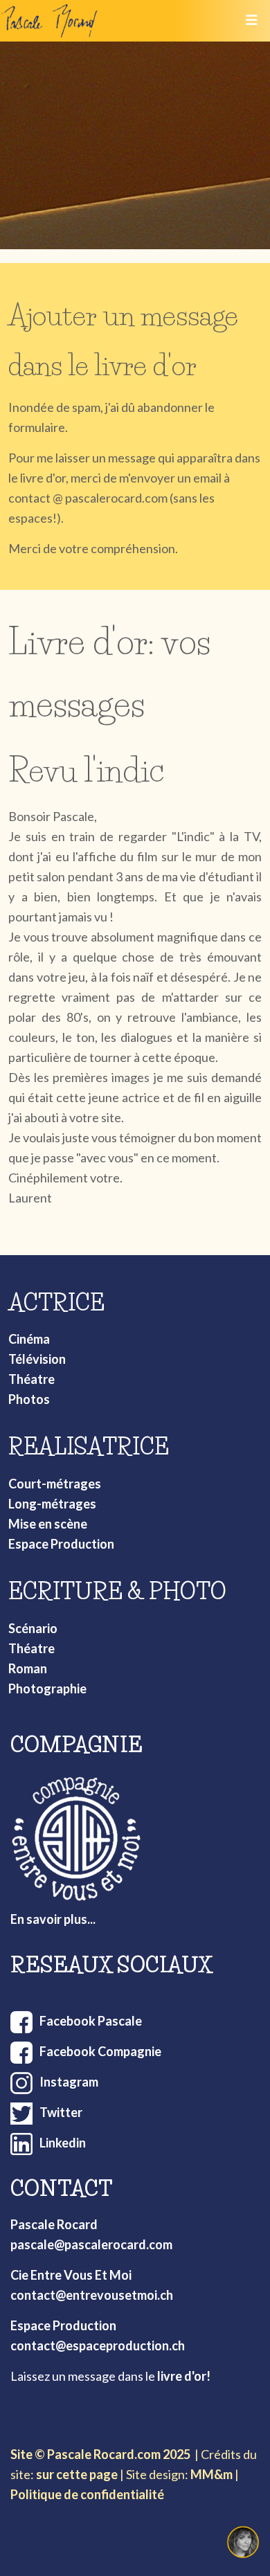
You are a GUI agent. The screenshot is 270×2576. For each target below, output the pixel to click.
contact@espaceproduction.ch (98, 2345)
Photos (29, 1399)
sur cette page (77, 2474)
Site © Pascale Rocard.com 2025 (100, 2454)
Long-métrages (52, 1504)
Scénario (33, 1628)
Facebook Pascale (91, 2021)
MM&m (211, 2474)
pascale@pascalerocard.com (91, 2244)
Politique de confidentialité (87, 2494)
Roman (28, 1668)
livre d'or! (184, 2376)
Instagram (69, 2082)
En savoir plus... (53, 1919)
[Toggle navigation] (251, 21)
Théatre (31, 1379)
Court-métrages (55, 1484)
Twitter (61, 2112)
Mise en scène (48, 1524)
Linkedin (63, 2143)
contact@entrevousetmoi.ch (92, 2295)
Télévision (37, 1359)
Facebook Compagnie (100, 2051)
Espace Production (61, 1544)
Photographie (47, 1688)
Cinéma (29, 1339)
